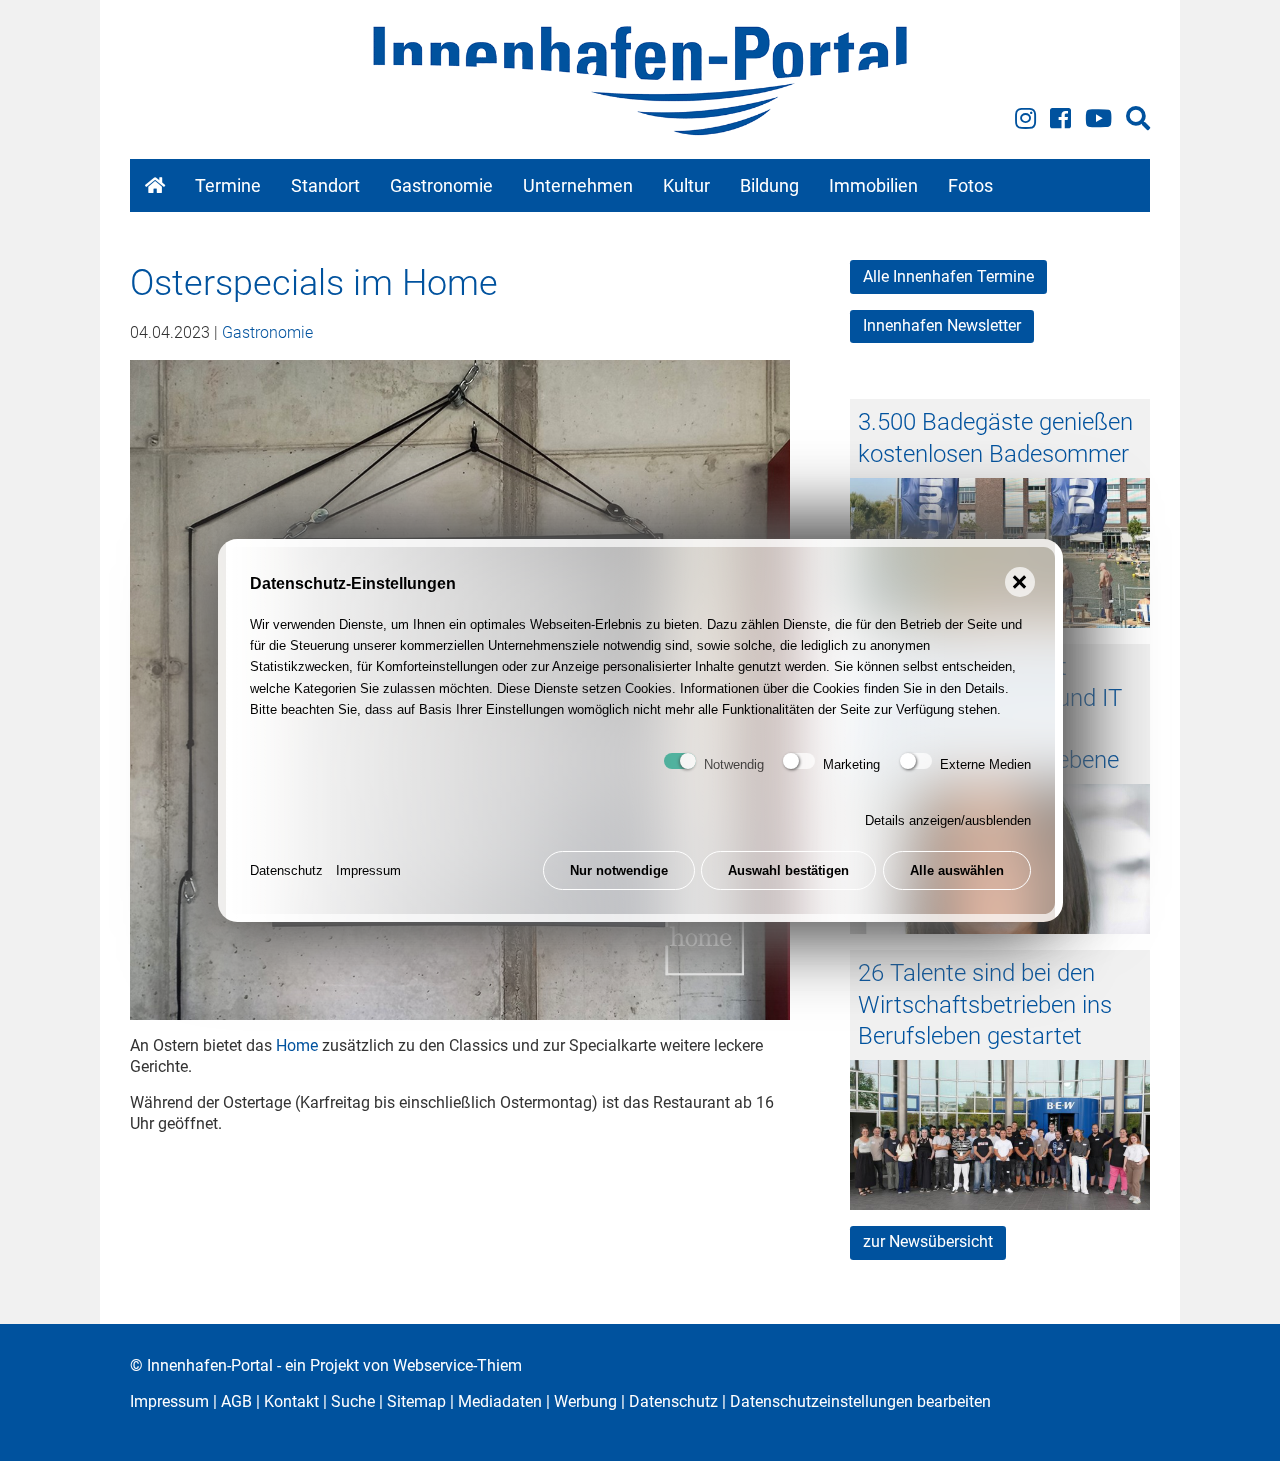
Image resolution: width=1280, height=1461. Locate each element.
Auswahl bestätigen (788, 870)
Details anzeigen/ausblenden (948, 820)
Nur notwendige (619, 870)
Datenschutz (286, 870)
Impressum (368, 870)
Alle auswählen (957, 870)
